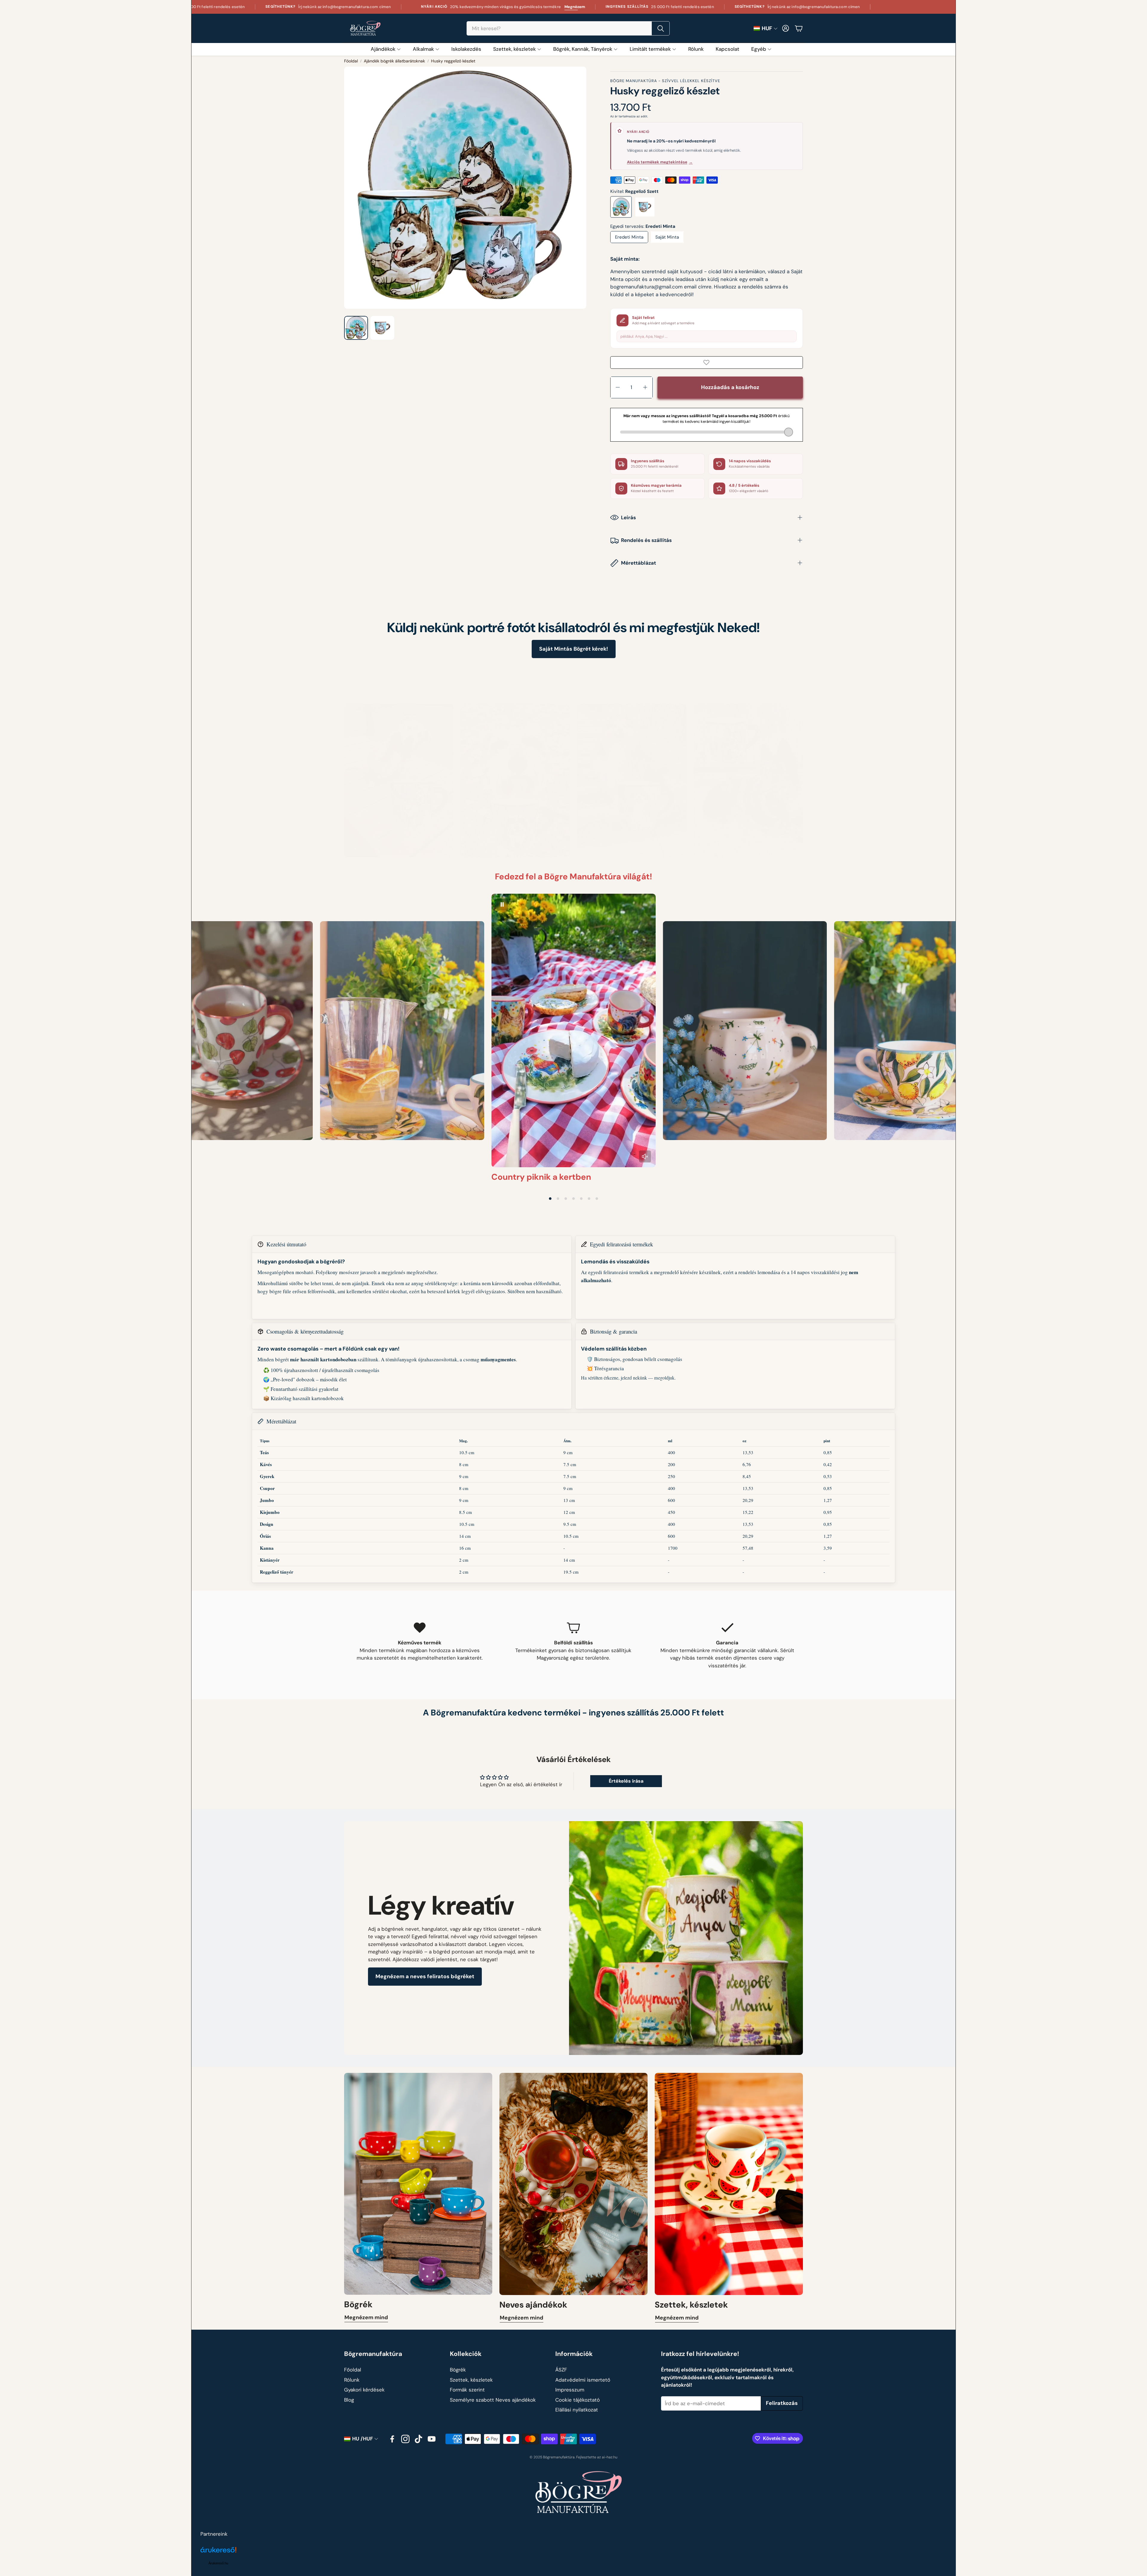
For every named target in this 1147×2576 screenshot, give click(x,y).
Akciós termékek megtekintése (660, 162)
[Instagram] (405, 2439)
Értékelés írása (626, 1781)
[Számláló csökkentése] (618, 387)
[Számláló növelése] (645, 387)
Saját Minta (667, 237)
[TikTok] (418, 2439)
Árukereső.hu (218, 2563)
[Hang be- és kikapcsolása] (645, 1156)
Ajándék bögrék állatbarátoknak (394, 61)
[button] (568, 28)
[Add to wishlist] (707, 362)
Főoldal (351, 61)
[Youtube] (432, 2439)
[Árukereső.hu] (218, 2553)
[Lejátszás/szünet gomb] (502, 904)
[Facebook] (392, 2439)
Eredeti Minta (629, 237)
